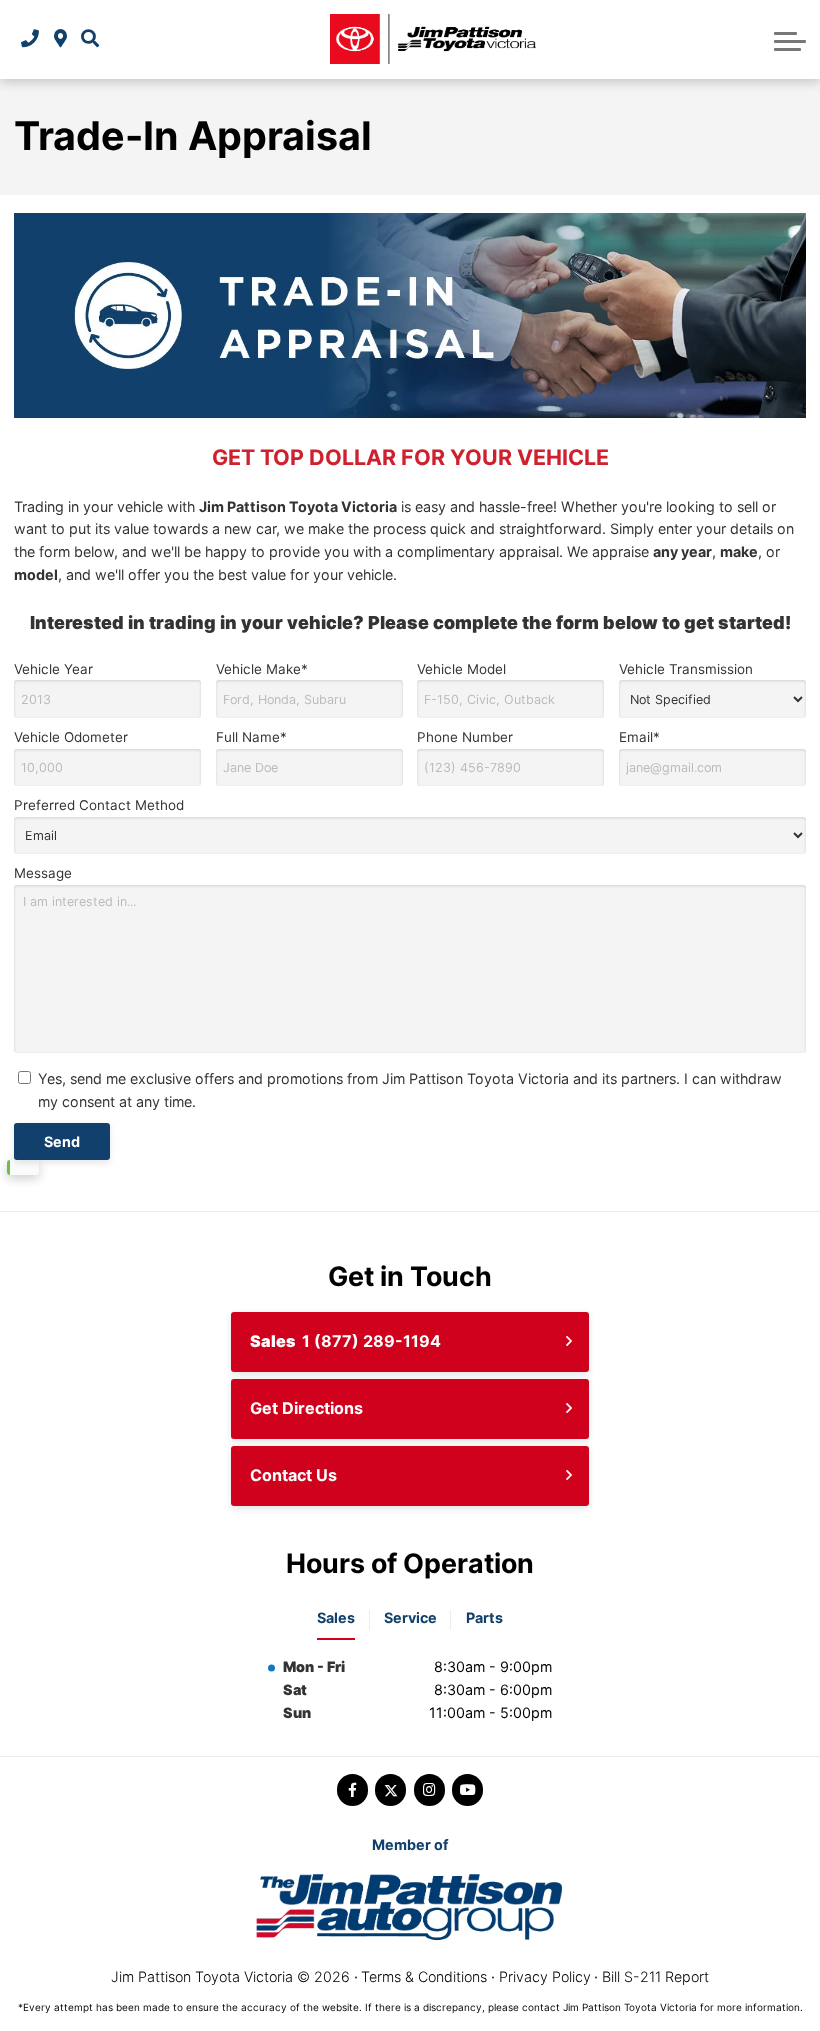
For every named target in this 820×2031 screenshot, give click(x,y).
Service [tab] (410, 1617)
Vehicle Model (461, 669)
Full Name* (251, 737)
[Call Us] (30, 39)
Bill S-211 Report (655, 1976)
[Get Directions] (60, 39)
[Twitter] (390, 1789)
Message (43, 873)
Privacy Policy (545, 1976)
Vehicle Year (53, 669)
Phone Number (465, 737)
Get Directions (306, 1408)
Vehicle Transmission (686, 669)
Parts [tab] (484, 1617)
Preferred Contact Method (99, 805)
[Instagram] (429, 1789)
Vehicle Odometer (71, 737)
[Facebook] (352, 1789)
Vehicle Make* (262, 669)
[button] (90, 39)
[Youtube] (467, 1789)
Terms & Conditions (424, 1976)
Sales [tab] (336, 1617)
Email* (639, 737)
